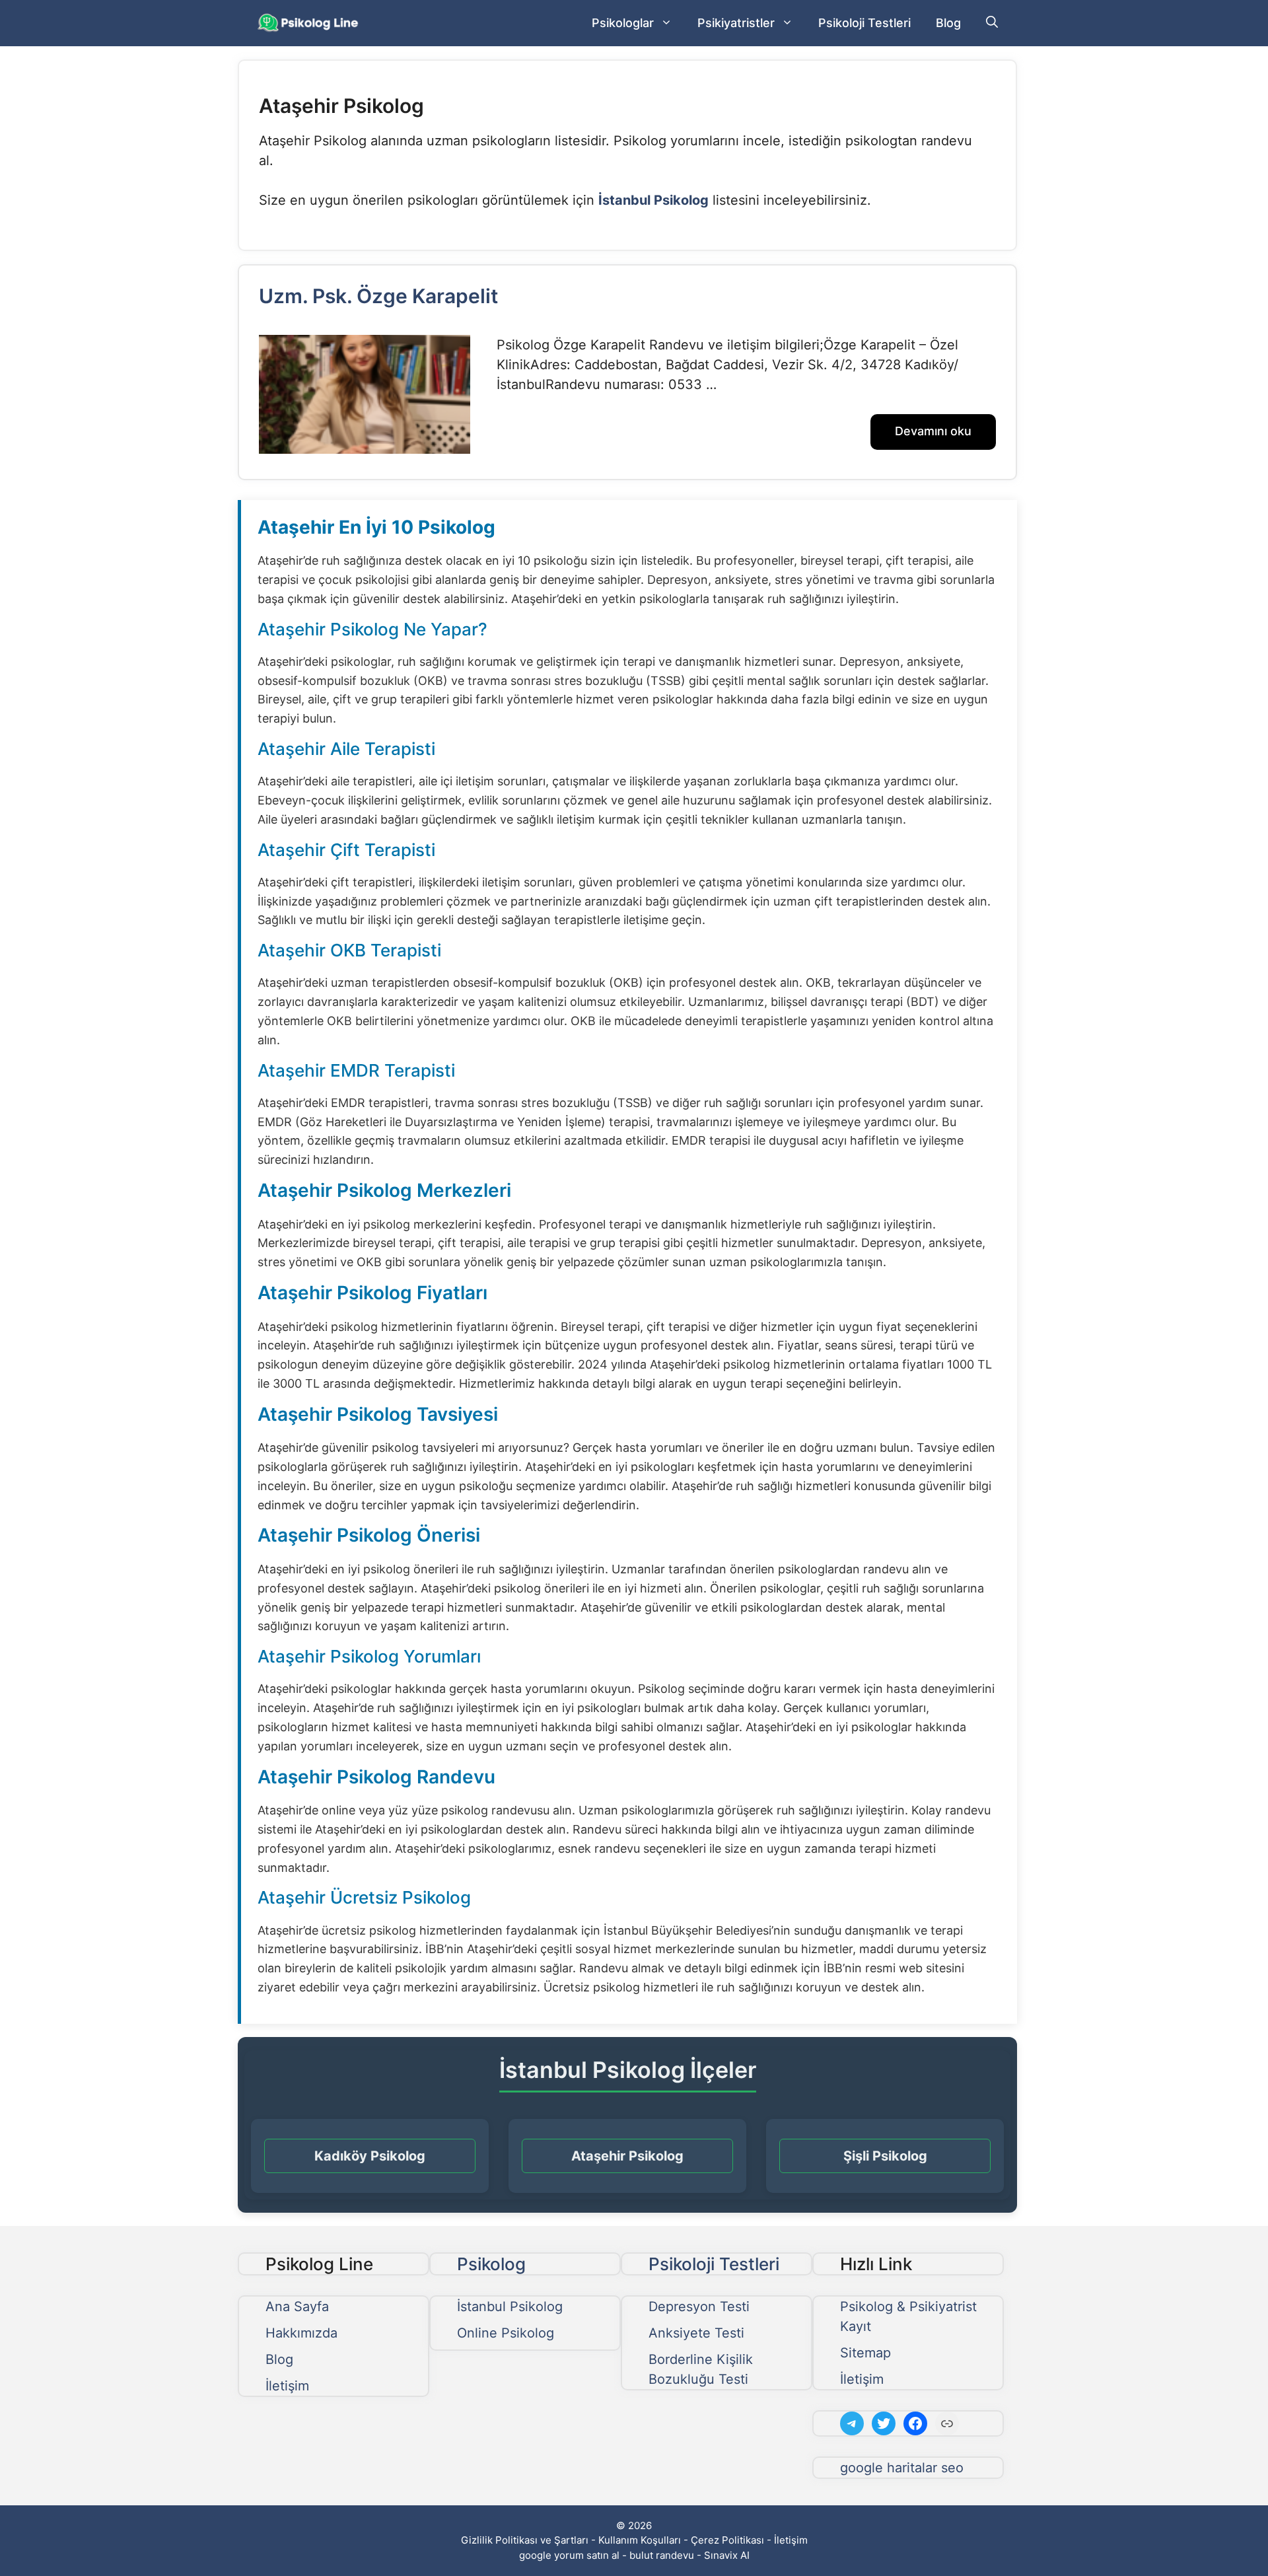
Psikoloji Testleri (864, 23)
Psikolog (491, 2264)
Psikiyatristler (736, 23)
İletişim (287, 2386)
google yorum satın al (569, 2555)
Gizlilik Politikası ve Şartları (525, 2540)
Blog (948, 23)
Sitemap (865, 2353)
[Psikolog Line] (309, 23)
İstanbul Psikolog (510, 2307)
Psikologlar (623, 23)
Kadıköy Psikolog (370, 2156)
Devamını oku (933, 431)
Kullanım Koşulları (640, 2540)
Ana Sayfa (297, 2307)
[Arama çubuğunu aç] (992, 23)
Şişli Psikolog (885, 2156)
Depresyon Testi (699, 2307)
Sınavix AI (727, 2555)
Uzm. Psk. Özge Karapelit (378, 296)
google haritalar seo (902, 2468)
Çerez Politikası (727, 2540)
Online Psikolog (506, 2333)
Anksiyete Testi (696, 2333)
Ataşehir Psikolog (627, 2156)
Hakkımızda (301, 2333)
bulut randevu (662, 2555)
